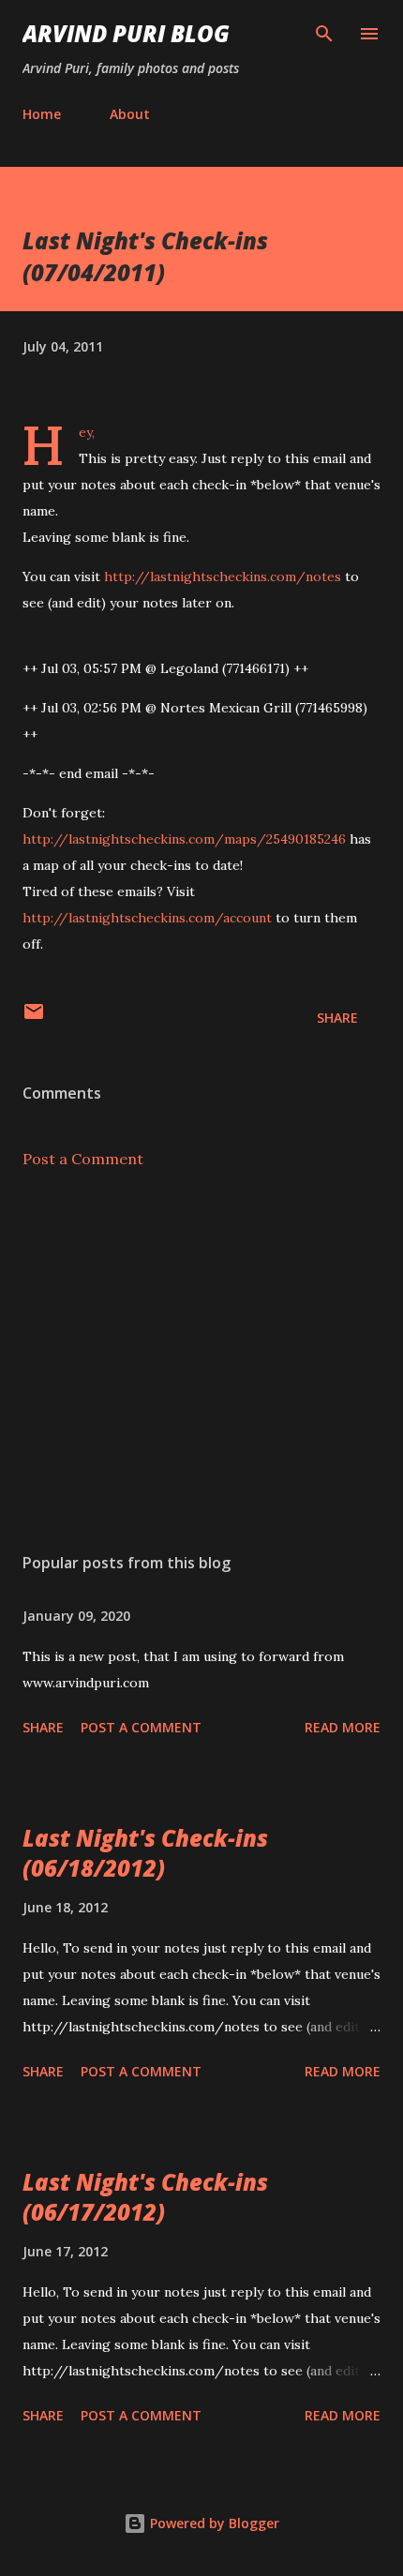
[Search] (324, 34)
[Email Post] (34, 1018)
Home (42, 114)
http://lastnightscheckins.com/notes (223, 577)
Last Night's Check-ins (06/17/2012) (145, 2197)
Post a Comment (83, 1159)
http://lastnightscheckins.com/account (147, 918)
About (130, 114)
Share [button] (337, 1018)
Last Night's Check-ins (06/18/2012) (145, 1853)
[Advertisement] (201, 1361)
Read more (343, 1727)
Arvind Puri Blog (126, 33)
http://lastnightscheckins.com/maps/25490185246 (184, 839)
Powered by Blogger (213, 2523)
